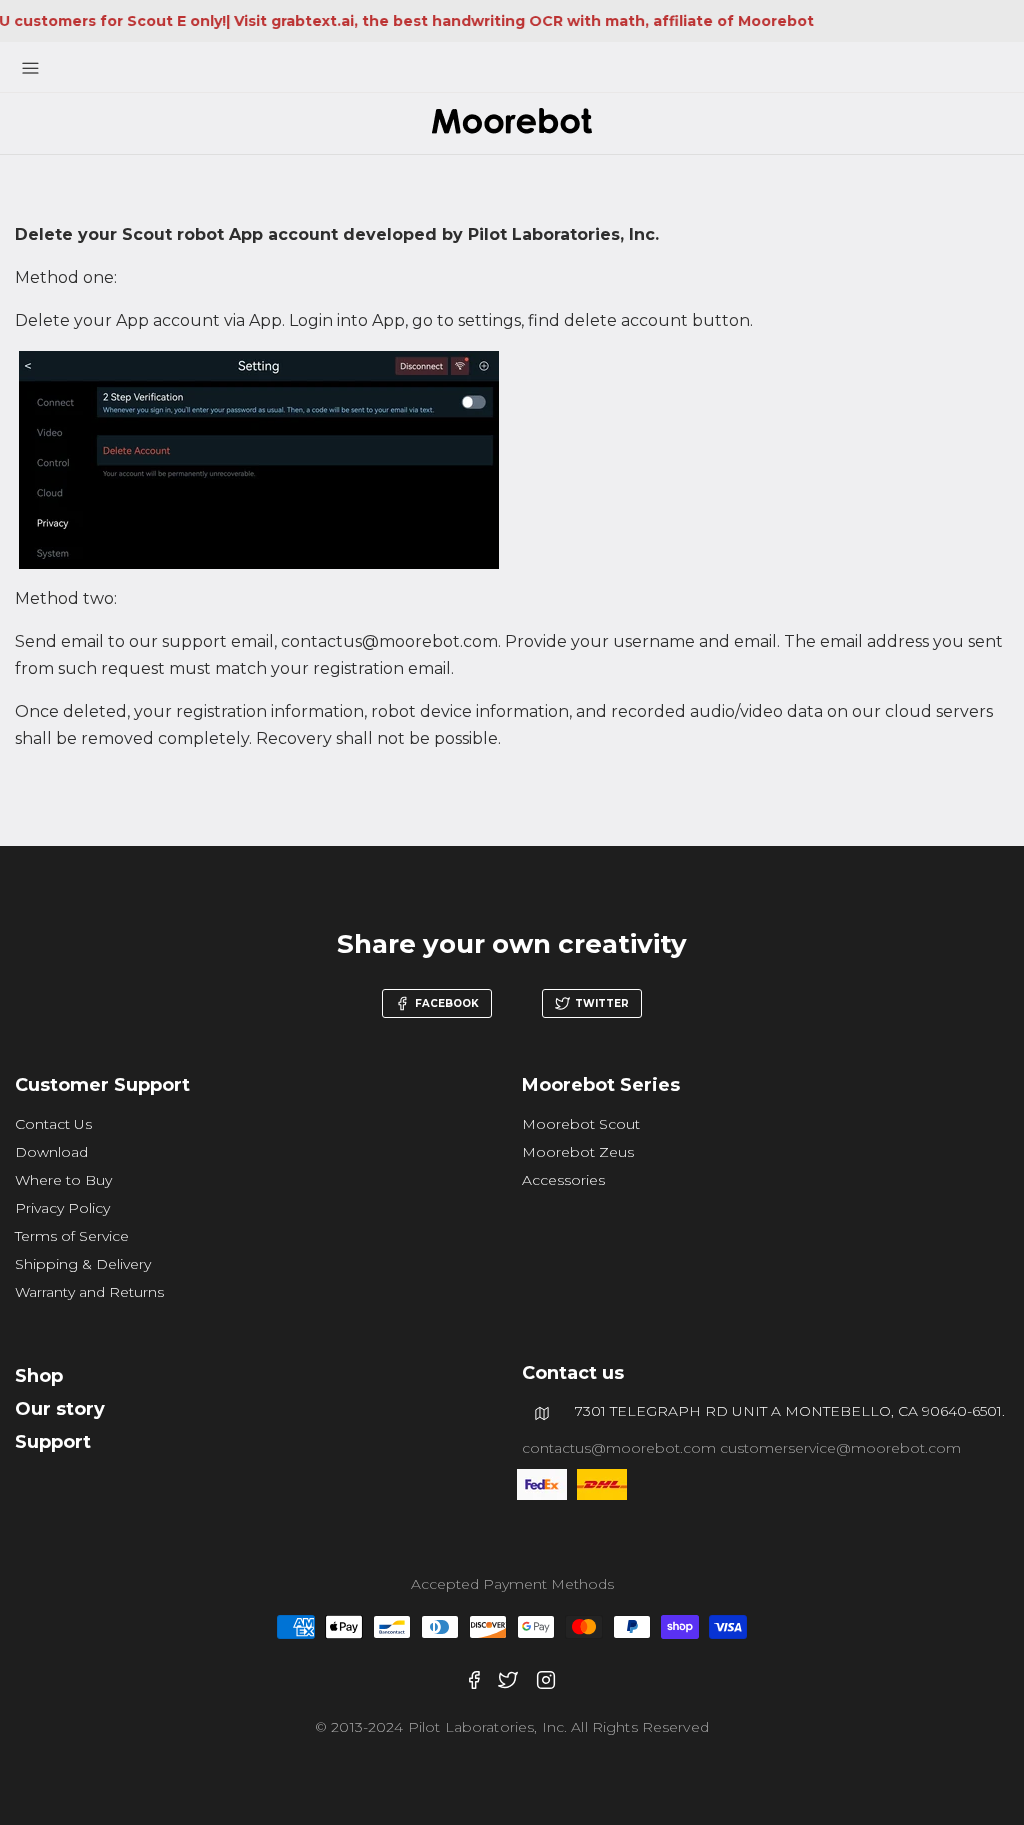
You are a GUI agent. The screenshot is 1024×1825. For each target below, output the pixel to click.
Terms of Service (72, 1236)
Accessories (563, 1180)
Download (51, 1152)
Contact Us (53, 1124)
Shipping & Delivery (83, 1264)
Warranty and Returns (89, 1292)
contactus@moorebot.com (621, 1448)
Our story (60, 1409)
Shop (39, 1376)
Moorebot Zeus (578, 1152)
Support (53, 1442)
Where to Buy (63, 1180)
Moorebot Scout (581, 1124)
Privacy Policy (62, 1208)
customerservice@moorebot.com (840, 1448)
